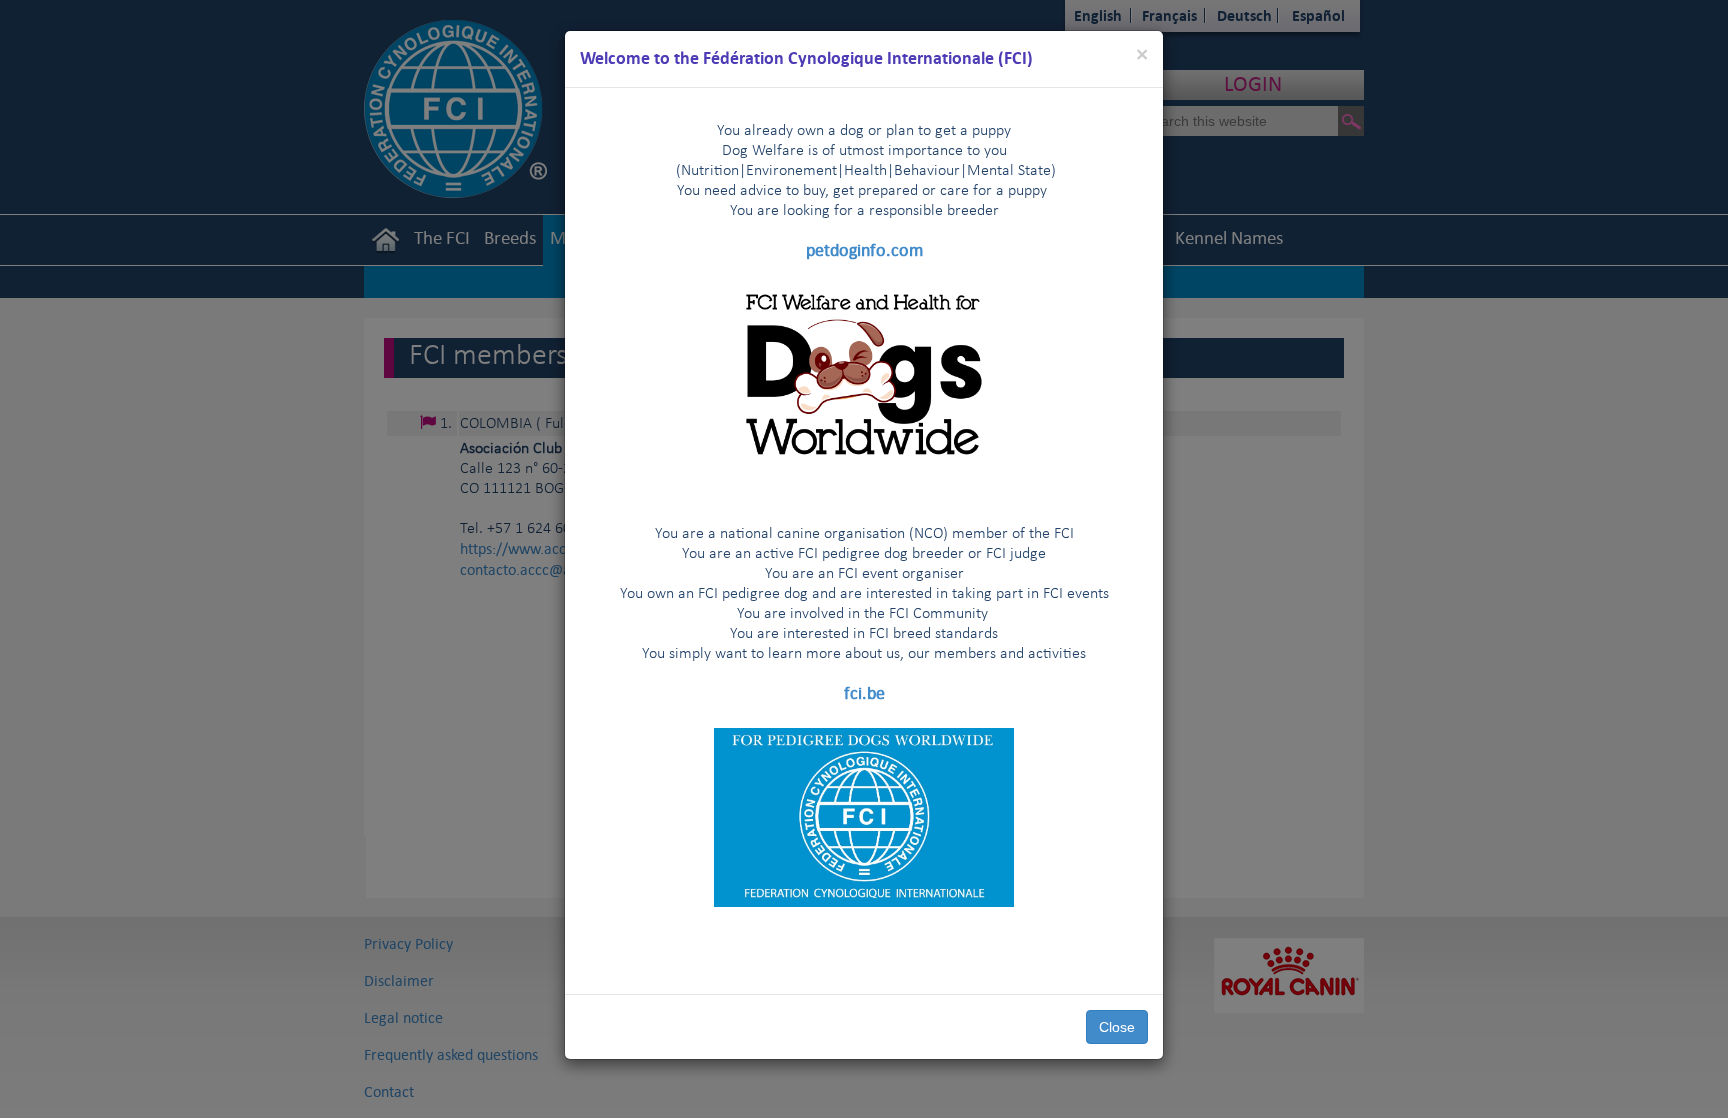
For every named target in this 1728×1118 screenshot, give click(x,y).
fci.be (864, 693)
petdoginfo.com (864, 250)
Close (1117, 1027)
